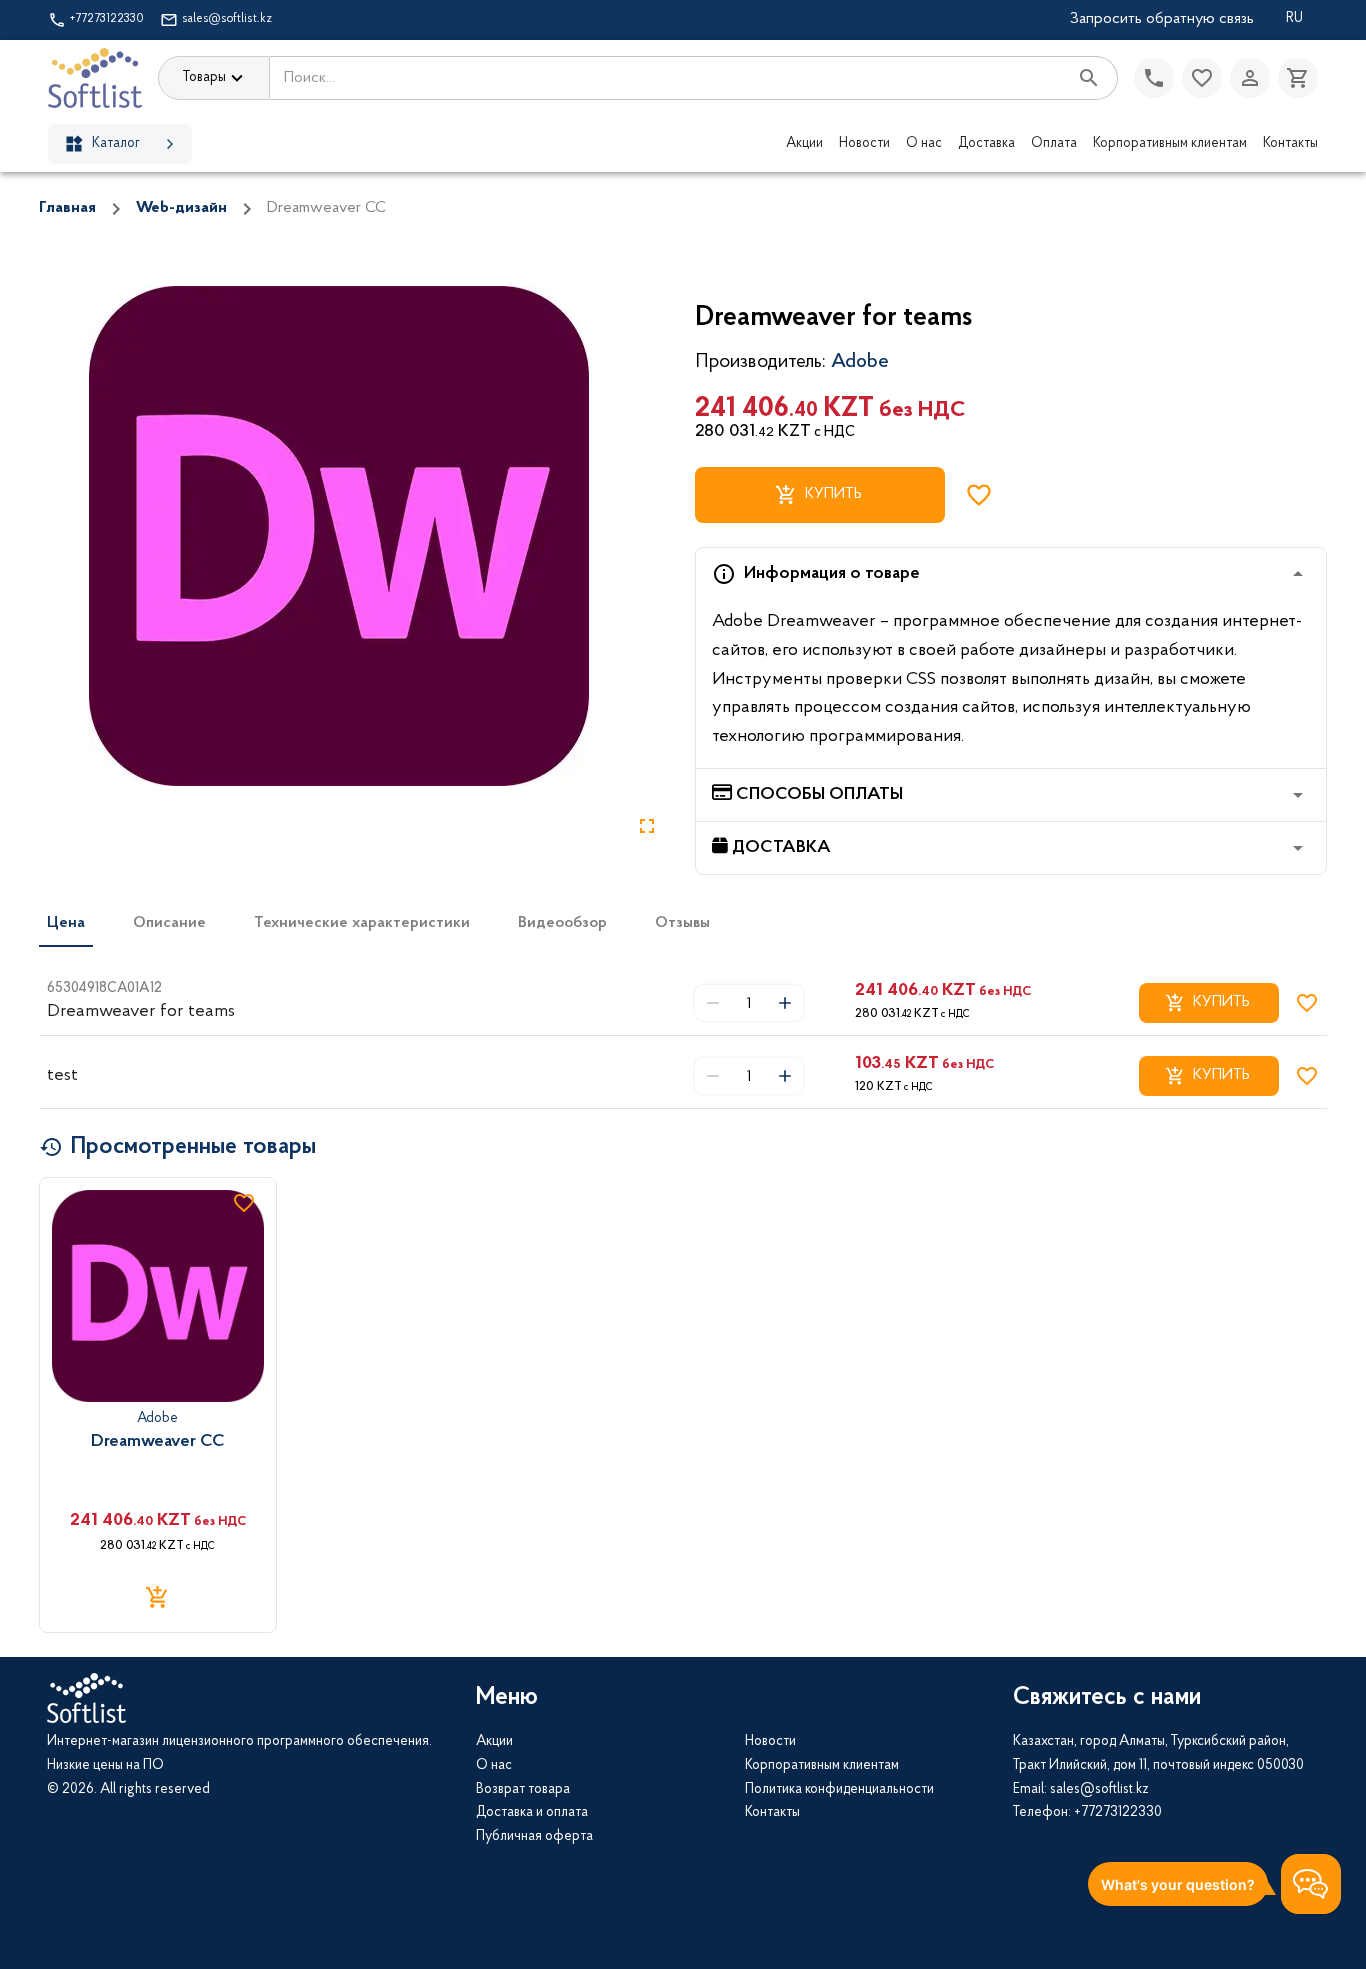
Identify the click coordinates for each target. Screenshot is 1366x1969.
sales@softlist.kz (227, 19)
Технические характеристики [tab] (362, 923)
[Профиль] (1250, 78)
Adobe (860, 362)
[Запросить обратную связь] (1154, 78)
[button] (1011, 574)
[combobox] (668, 78)
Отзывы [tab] (682, 923)
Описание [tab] (169, 923)
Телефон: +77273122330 (1087, 1813)
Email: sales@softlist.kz (1081, 1790)
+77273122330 (107, 19)
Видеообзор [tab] (562, 923)
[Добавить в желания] (979, 495)
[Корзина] (1298, 78)
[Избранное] (1202, 78)
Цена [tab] (66, 923)
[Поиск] (1089, 78)
